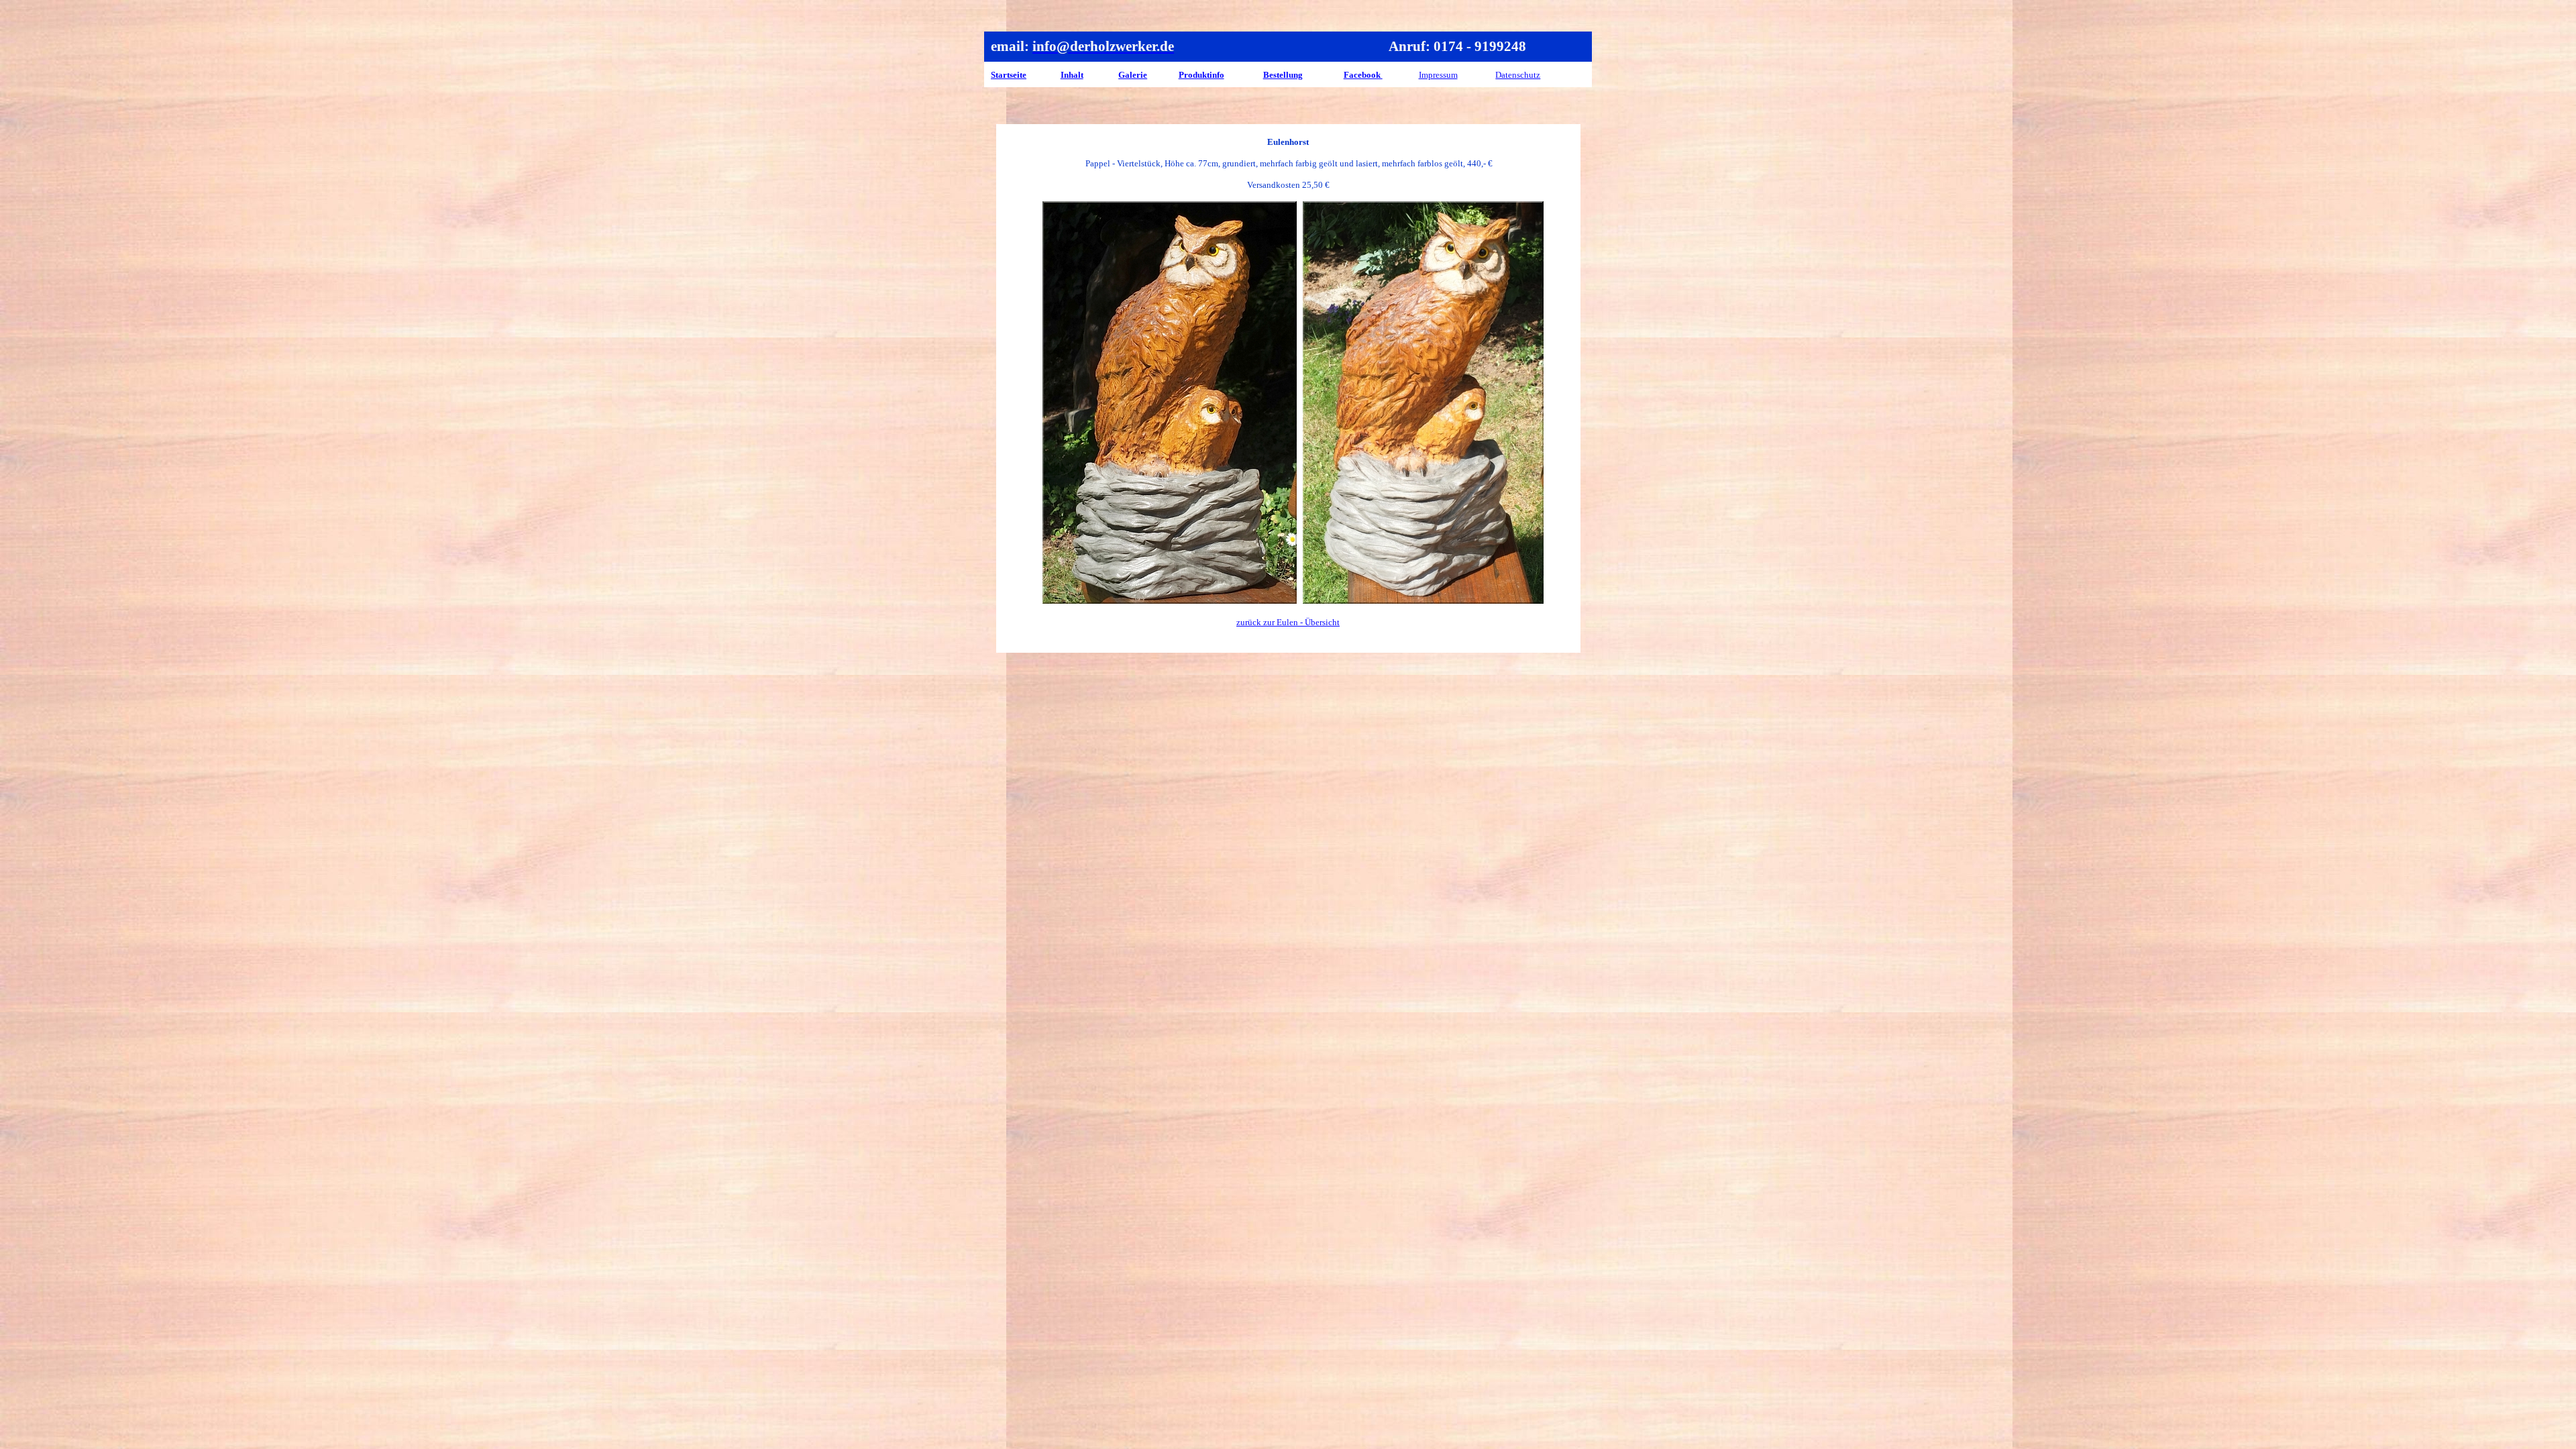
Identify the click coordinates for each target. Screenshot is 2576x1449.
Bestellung (1283, 75)
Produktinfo (1201, 75)
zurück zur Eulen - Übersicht (1288, 622)
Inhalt (1072, 75)
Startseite (1009, 75)
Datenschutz (1518, 75)
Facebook (1363, 75)
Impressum (1438, 75)
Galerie (1133, 75)
